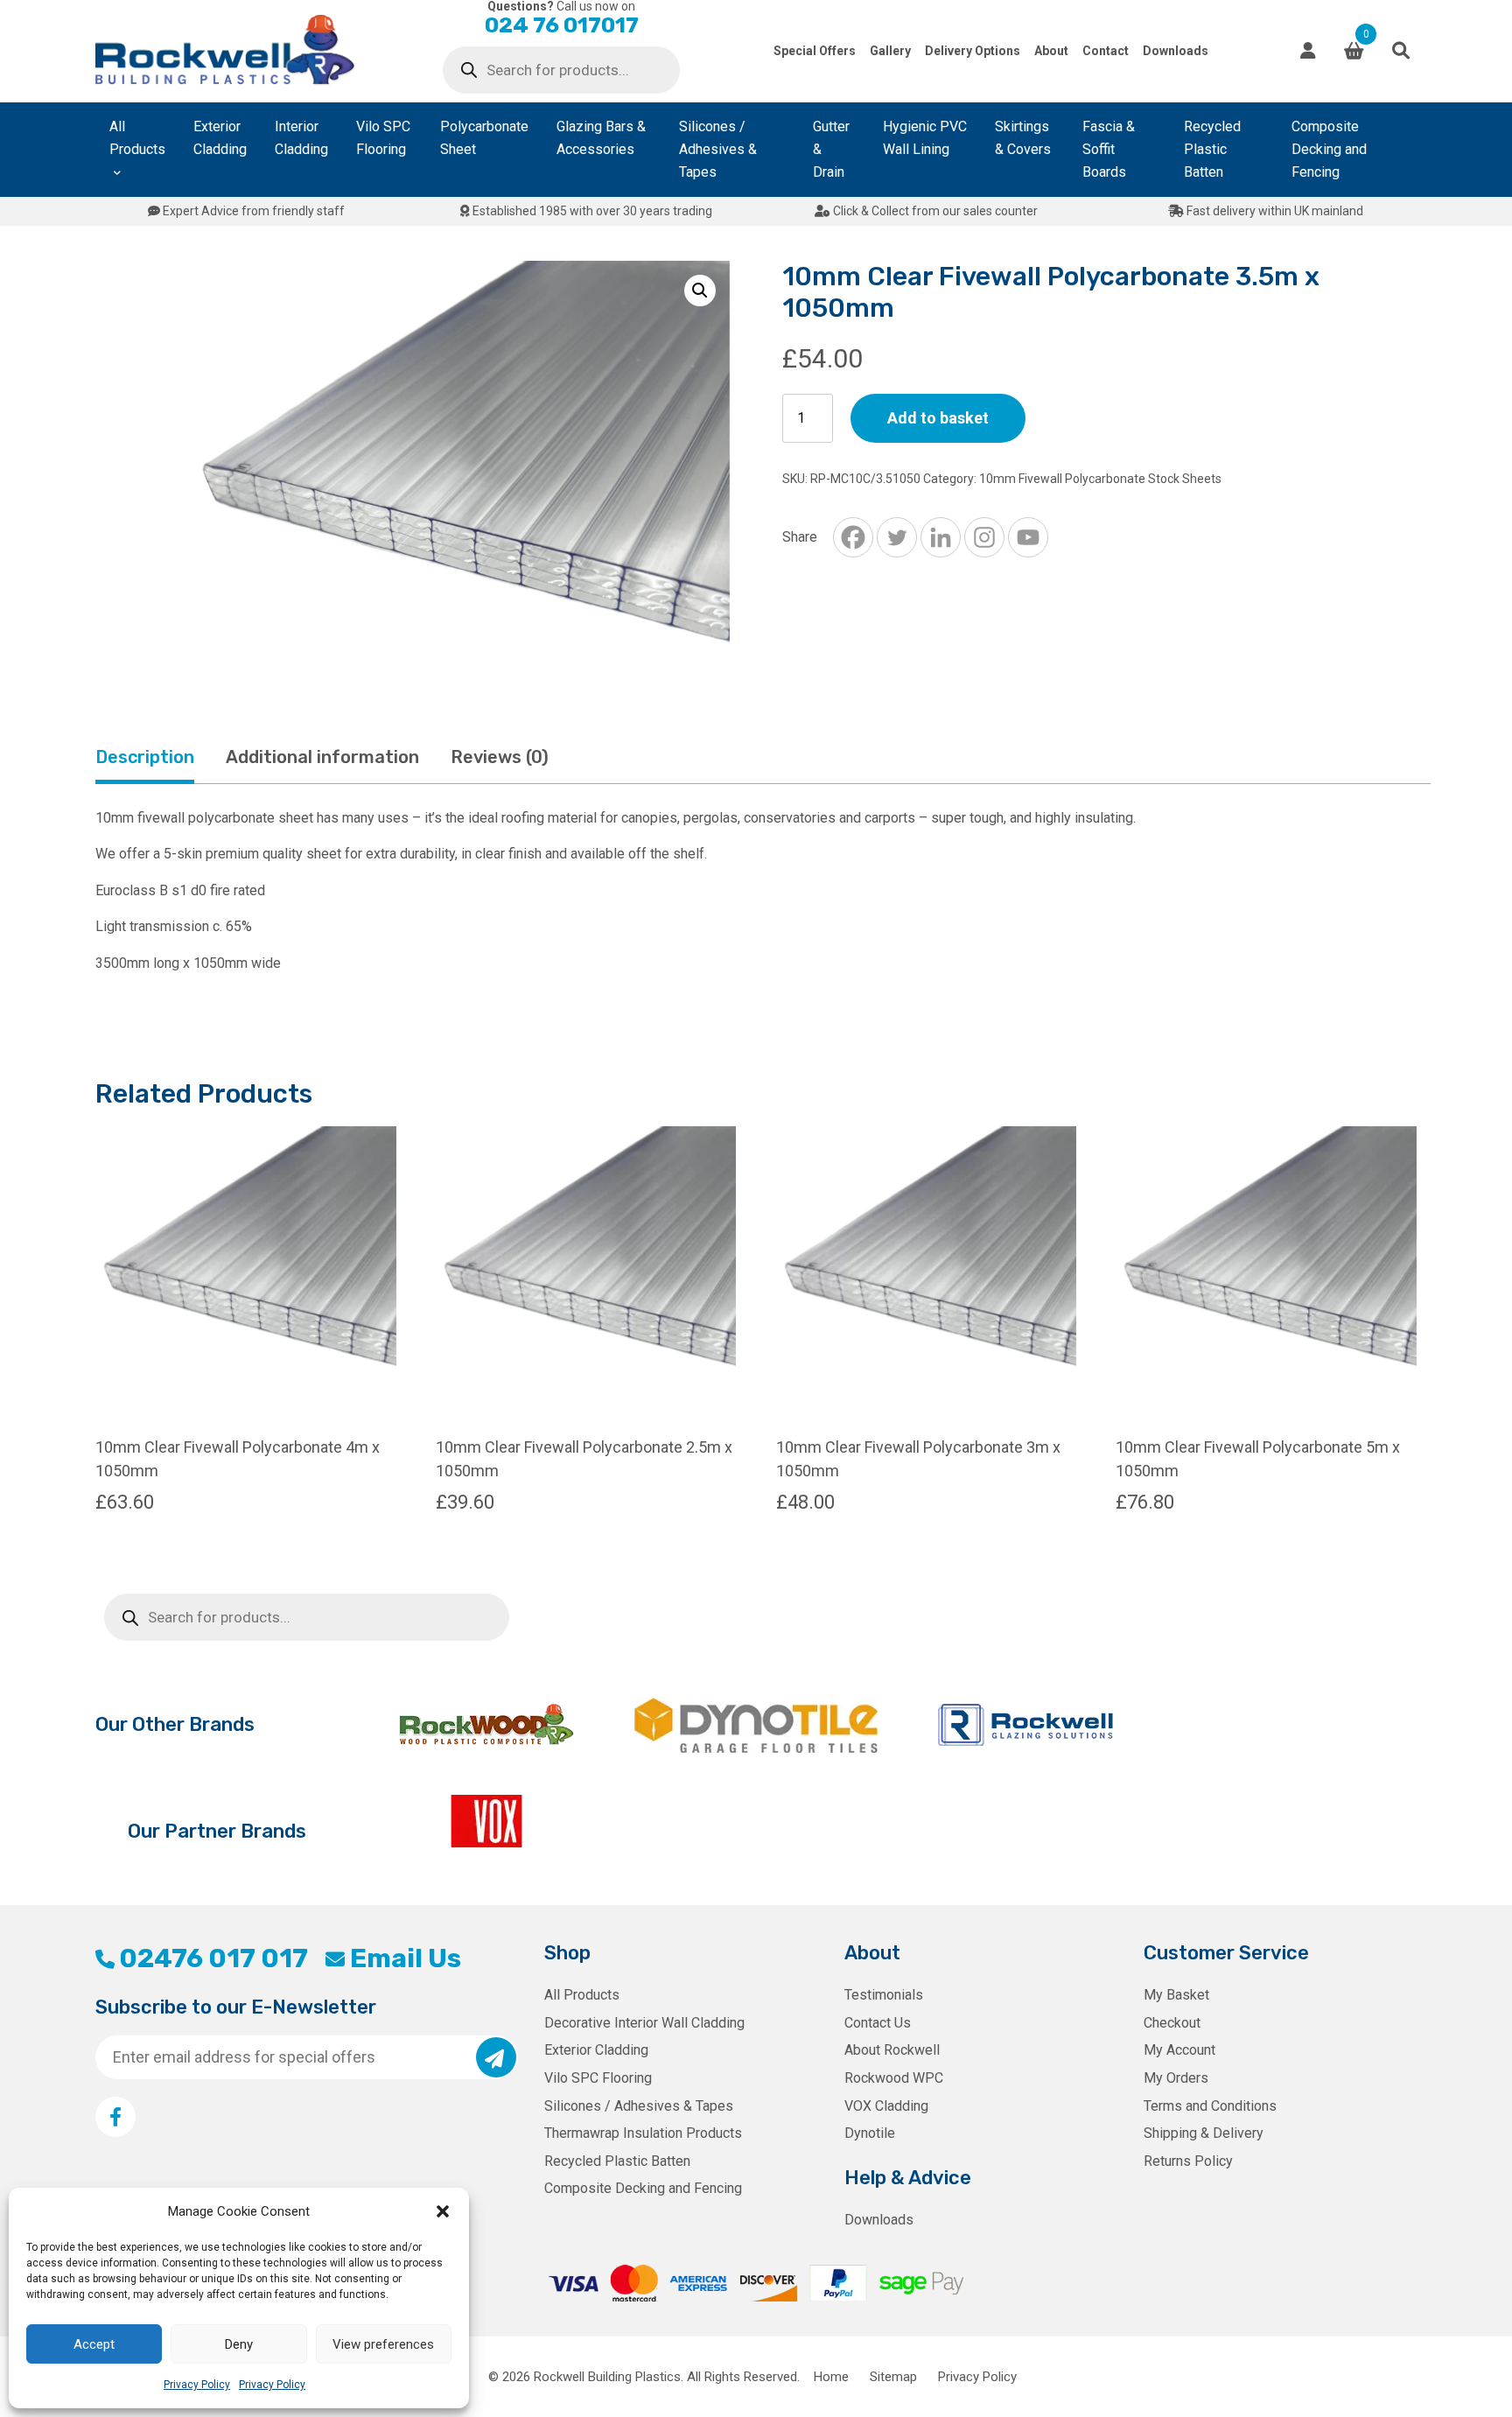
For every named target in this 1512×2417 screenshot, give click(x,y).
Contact (1106, 51)
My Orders (1176, 2078)
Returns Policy (1188, 2161)
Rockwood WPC (894, 2078)
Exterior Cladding (220, 138)
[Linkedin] (941, 537)
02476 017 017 (213, 1958)
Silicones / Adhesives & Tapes (718, 149)
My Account (1179, 2050)
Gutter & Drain (831, 149)
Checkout (1172, 2023)
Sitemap (893, 2377)
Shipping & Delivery (1204, 2133)
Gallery (890, 51)
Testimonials (884, 1995)
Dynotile (870, 2133)
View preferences (383, 2344)
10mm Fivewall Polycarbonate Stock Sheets (1100, 479)
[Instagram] (984, 537)
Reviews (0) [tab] (500, 757)
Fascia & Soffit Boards (1109, 149)
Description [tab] (145, 757)
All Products (137, 138)
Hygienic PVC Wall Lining (925, 138)
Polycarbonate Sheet (484, 138)
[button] (443, 2211)
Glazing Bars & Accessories (601, 138)
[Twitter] (897, 537)
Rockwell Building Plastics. (609, 2377)
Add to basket (938, 418)
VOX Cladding (886, 2106)
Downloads (1176, 51)
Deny (239, 2344)
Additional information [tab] (322, 757)
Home (831, 2377)
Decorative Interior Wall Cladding (644, 2023)
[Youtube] (1028, 537)
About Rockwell (892, 2050)
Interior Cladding (301, 138)
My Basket (1176, 1995)
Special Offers (815, 51)
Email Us (405, 1958)
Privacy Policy (197, 2385)
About (1051, 51)
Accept (94, 2344)
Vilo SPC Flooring (383, 138)
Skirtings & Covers (1023, 138)
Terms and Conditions (1210, 2106)
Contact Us (878, 2023)
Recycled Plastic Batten (1212, 149)
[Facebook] (853, 537)
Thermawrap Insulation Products (643, 2133)
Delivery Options (973, 51)
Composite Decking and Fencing (1329, 149)
